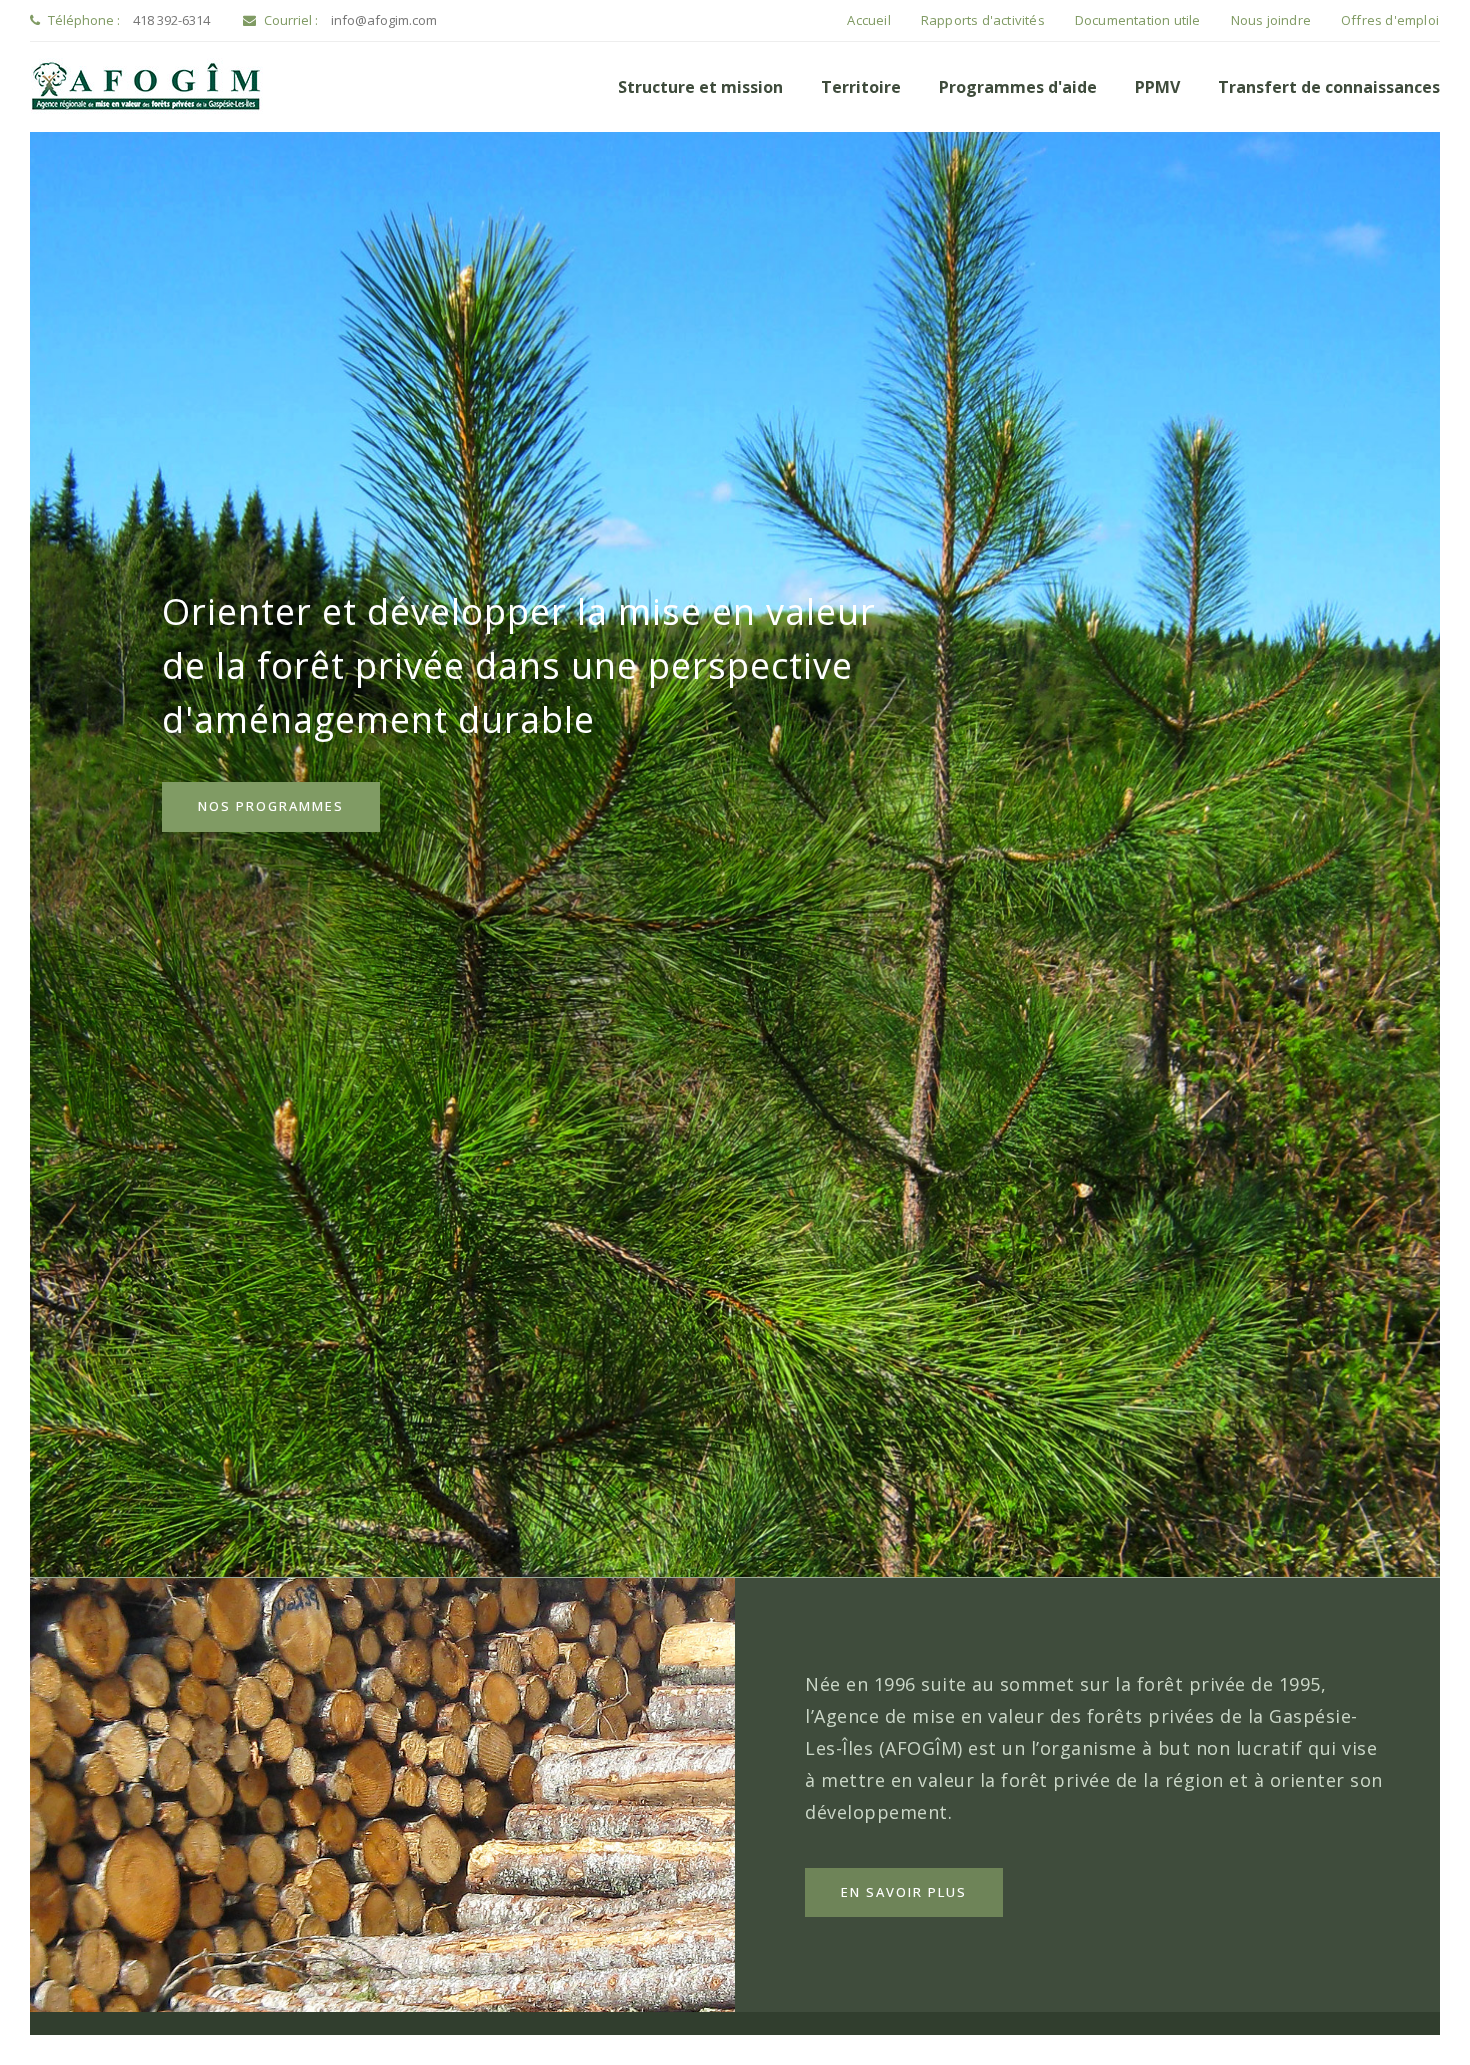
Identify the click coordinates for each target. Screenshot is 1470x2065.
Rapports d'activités (983, 20)
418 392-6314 (171, 20)
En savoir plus (904, 1892)
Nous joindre (1271, 20)
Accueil (868, 20)
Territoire (861, 87)
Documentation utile (1138, 20)
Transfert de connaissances (1329, 87)
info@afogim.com (384, 20)
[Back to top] (1414, 2009)
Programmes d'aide (1018, 87)
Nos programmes (271, 806)
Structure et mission (700, 87)
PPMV (1157, 87)
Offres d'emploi (1390, 20)
